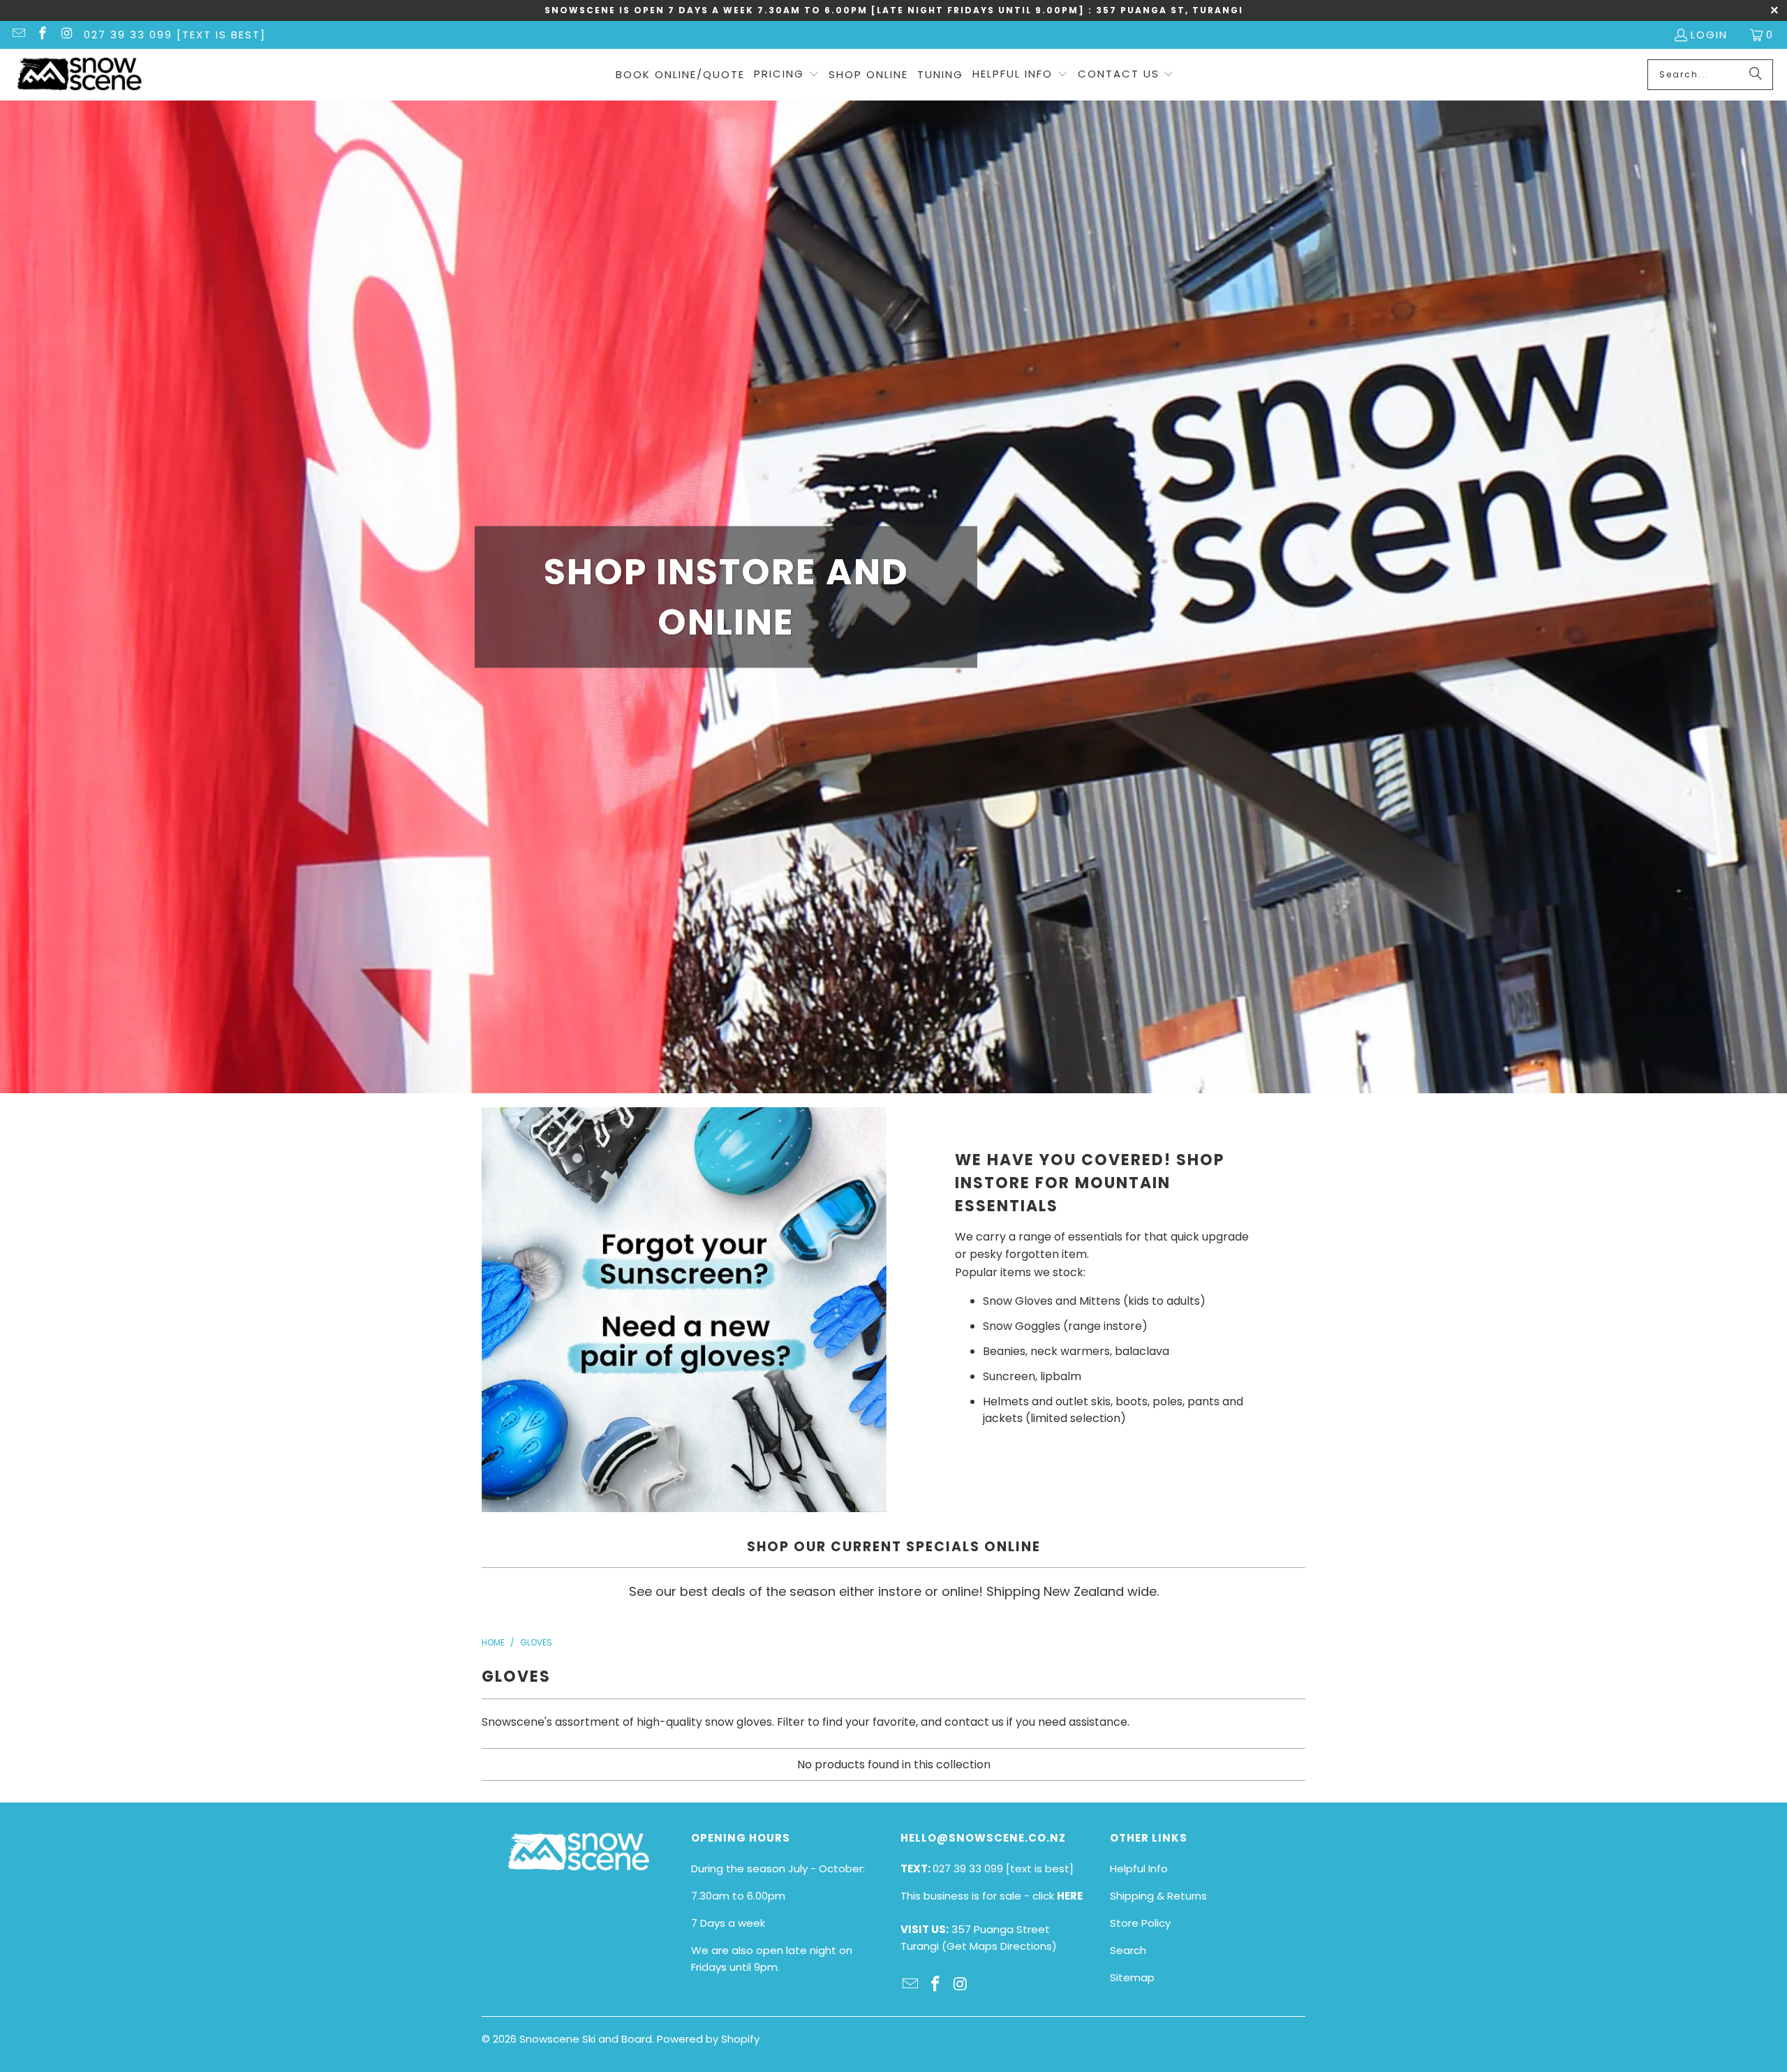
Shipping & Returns (1158, 1896)
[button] (787, 75)
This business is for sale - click (992, 1896)
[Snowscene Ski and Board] (79, 75)
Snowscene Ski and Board (586, 2039)
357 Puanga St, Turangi (1170, 10)
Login (1709, 35)
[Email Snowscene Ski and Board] (18, 35)
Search (1128, 1950)
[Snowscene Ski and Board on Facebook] (42, 35)
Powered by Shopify (708, 2039)
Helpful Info (1139, 1868)
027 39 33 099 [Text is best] (175, 35)
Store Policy (1140, 1923)
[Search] (1756, 75)
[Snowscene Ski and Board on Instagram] (66, 35)
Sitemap (1132, 1977)
